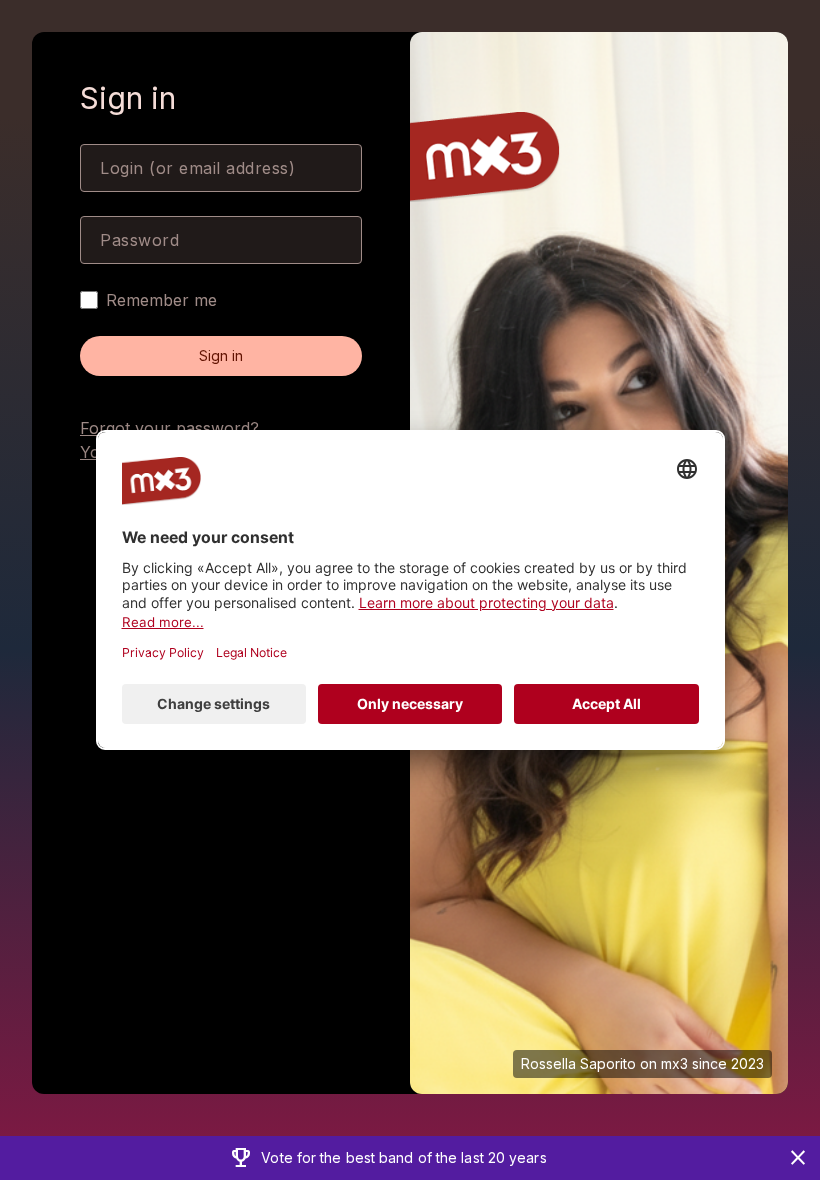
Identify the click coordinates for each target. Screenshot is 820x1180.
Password (139, 240)
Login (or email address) (197, 168)
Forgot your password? (169, 428)
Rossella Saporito (578, 1063)
